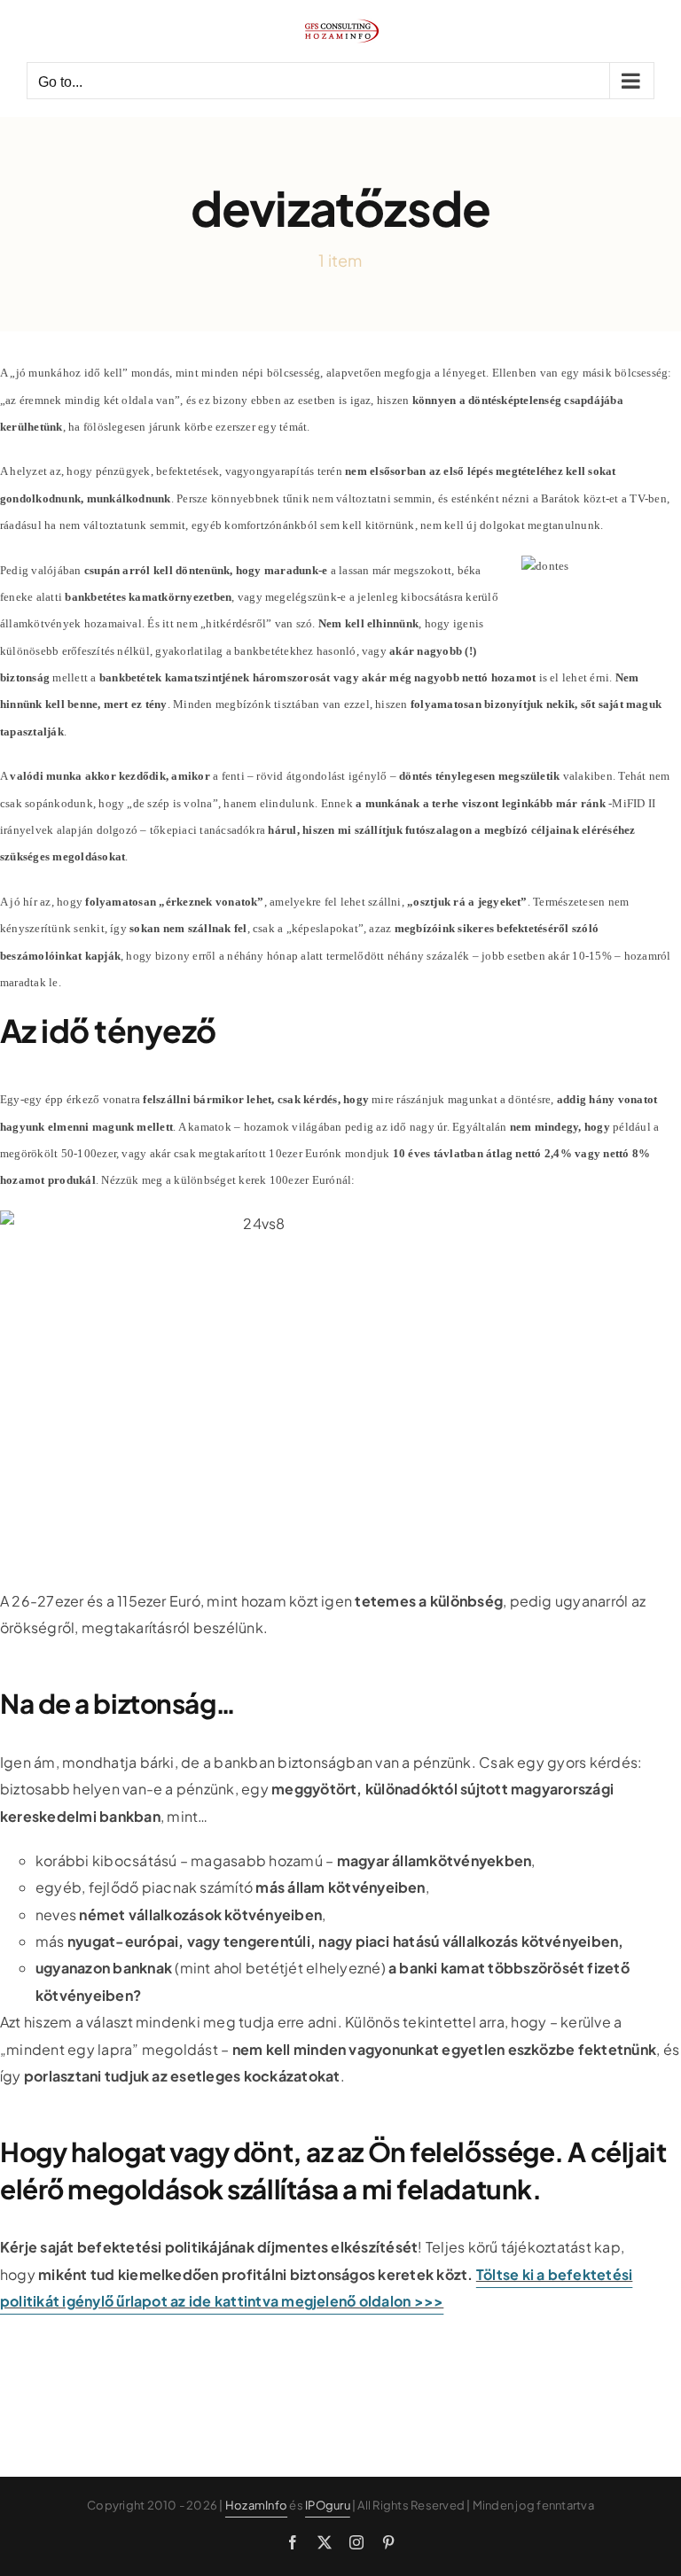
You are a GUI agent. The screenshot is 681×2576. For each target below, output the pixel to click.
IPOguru (328, 2505)
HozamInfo (256, 2505)
